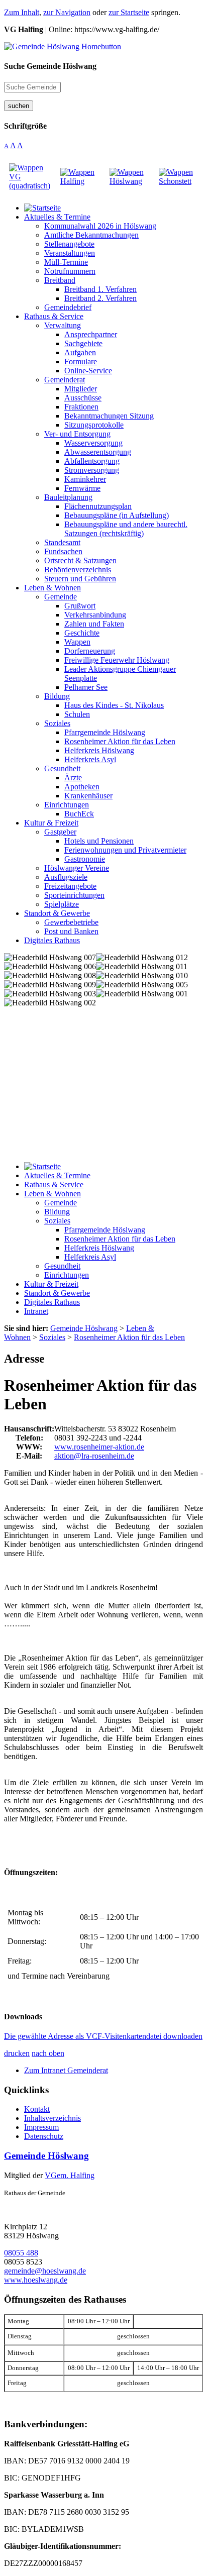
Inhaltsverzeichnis (53, 2118)
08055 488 (21, 2253)
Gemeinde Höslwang (46, 2156)
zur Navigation (67, 12)
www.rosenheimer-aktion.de (99, 1447)
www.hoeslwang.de (36, 2280)
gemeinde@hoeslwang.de (45, 2271)
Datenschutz (44, 2136)
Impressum (41, 2127)
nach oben (48, 2053)
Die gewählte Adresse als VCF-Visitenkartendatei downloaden (103, 2036)
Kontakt (37, 2109)
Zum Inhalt (22, 12)
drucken (17, 2053)
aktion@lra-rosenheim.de (94, 1456)
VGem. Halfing (70, 2175)
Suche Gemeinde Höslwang (50, 66)
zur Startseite (129, 12)
